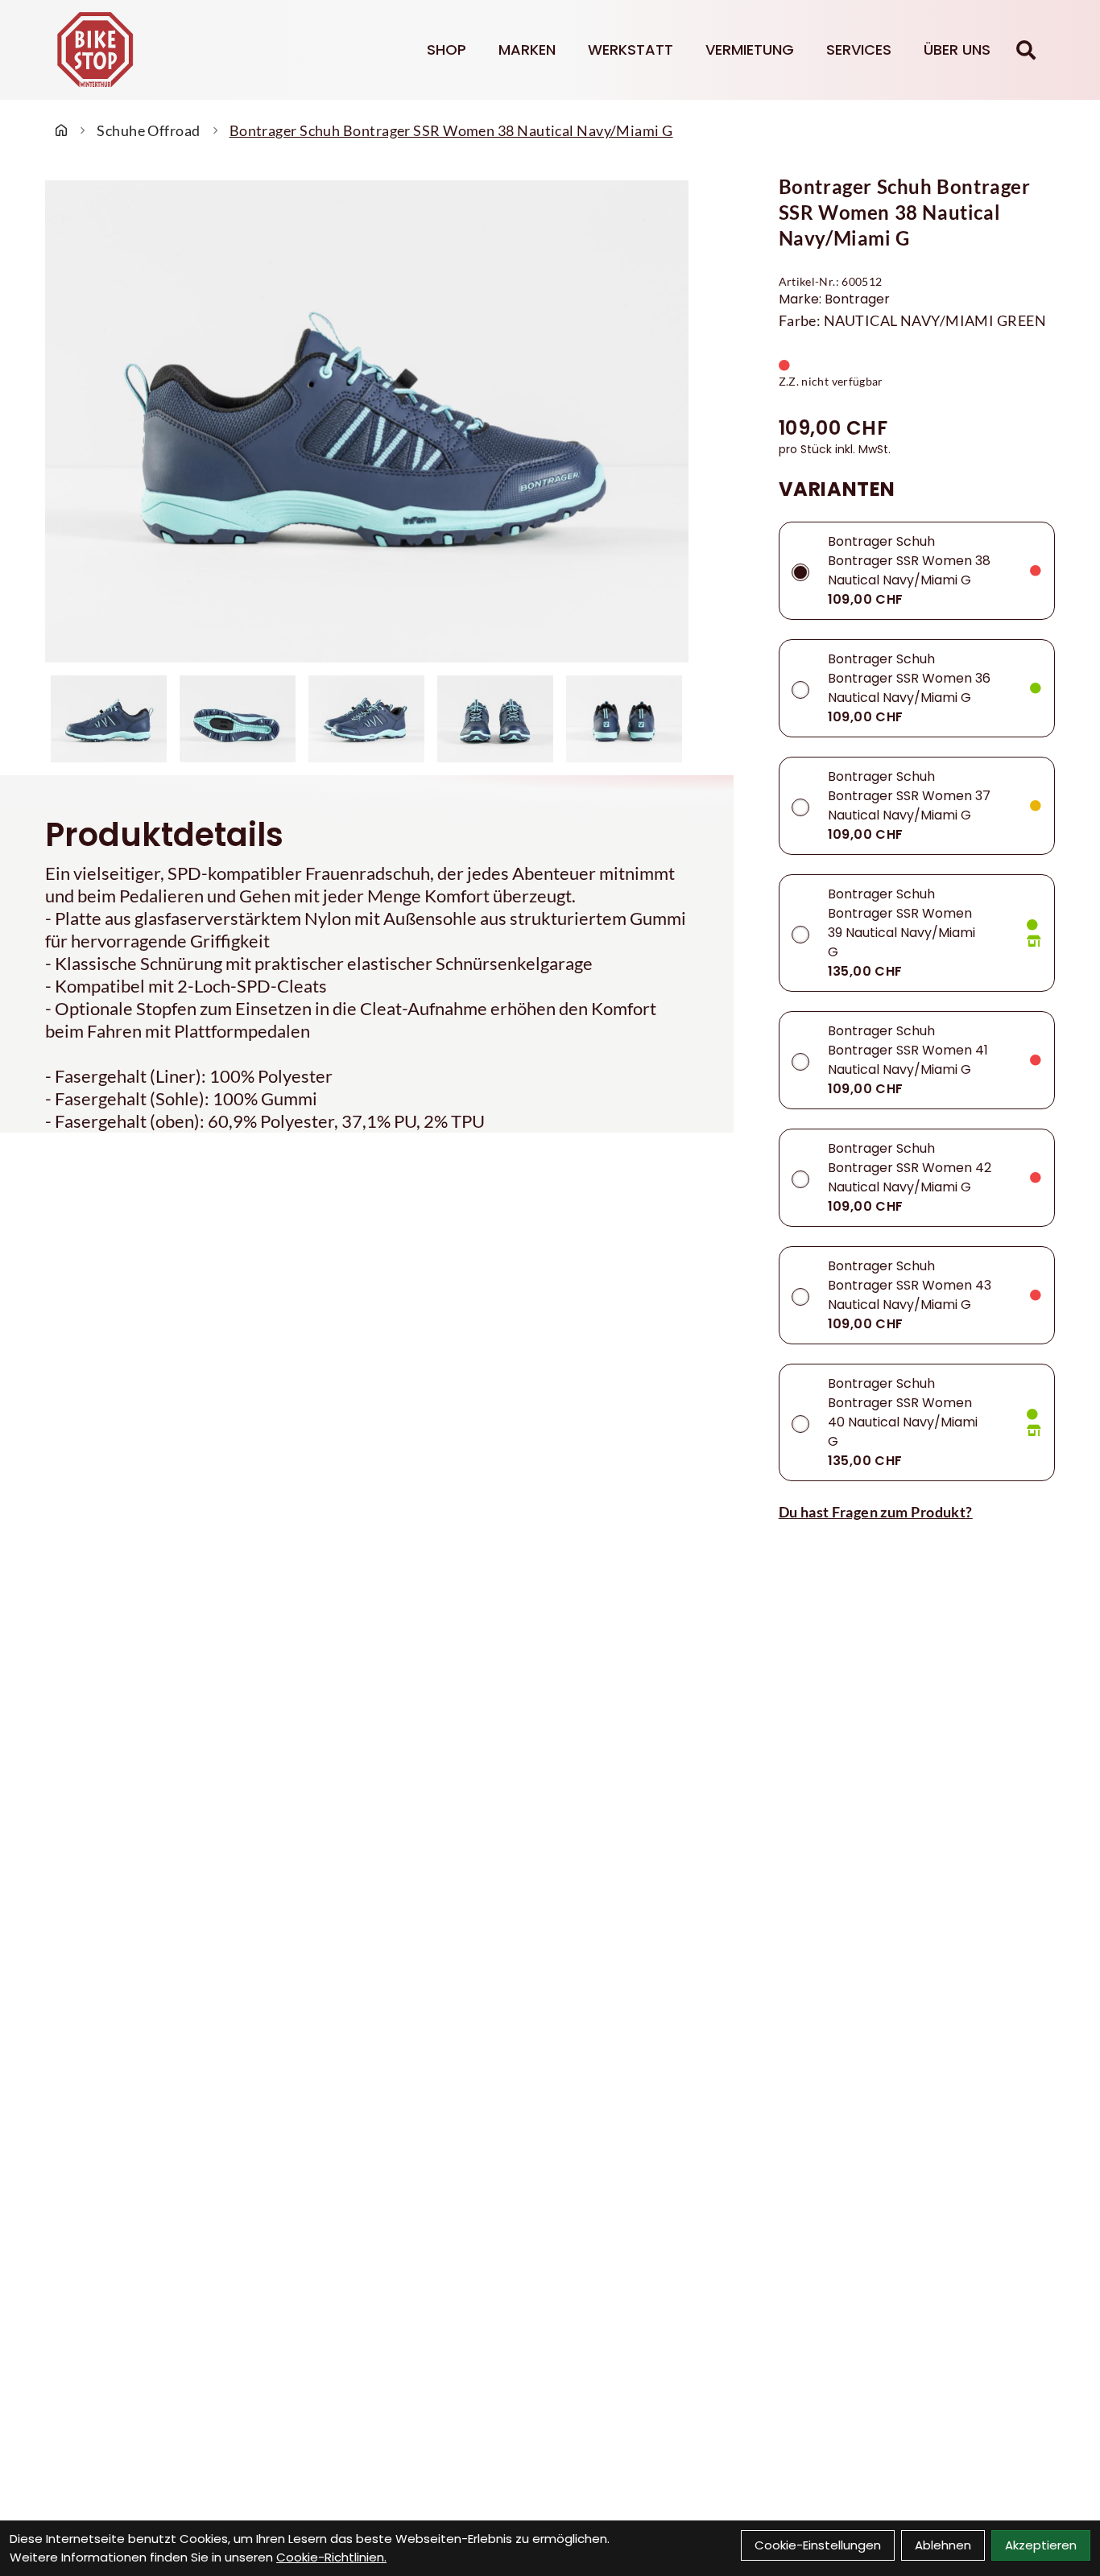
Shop (447, 50)
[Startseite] (61, 130)
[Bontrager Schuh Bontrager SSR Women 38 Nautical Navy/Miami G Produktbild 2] (238, 719)
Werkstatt (631, 50)
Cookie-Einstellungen (818, 2545)
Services (859, 50)
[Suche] (1026, 50)
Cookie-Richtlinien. (331, 2557)
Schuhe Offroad (148, 130)
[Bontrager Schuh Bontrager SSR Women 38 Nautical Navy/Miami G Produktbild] (367, 421)
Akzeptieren (1041, 2545)
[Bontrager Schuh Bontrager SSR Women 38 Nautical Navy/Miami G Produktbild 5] (624, 719)
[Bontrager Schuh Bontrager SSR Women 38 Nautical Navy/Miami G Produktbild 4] (495, 719)
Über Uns (957, 50)
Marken (527, 50)
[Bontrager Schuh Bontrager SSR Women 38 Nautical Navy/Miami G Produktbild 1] (109, 719)
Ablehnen (943, 2545)
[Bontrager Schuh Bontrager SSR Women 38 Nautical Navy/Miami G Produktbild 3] (366, 719)
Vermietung (750, 50)
